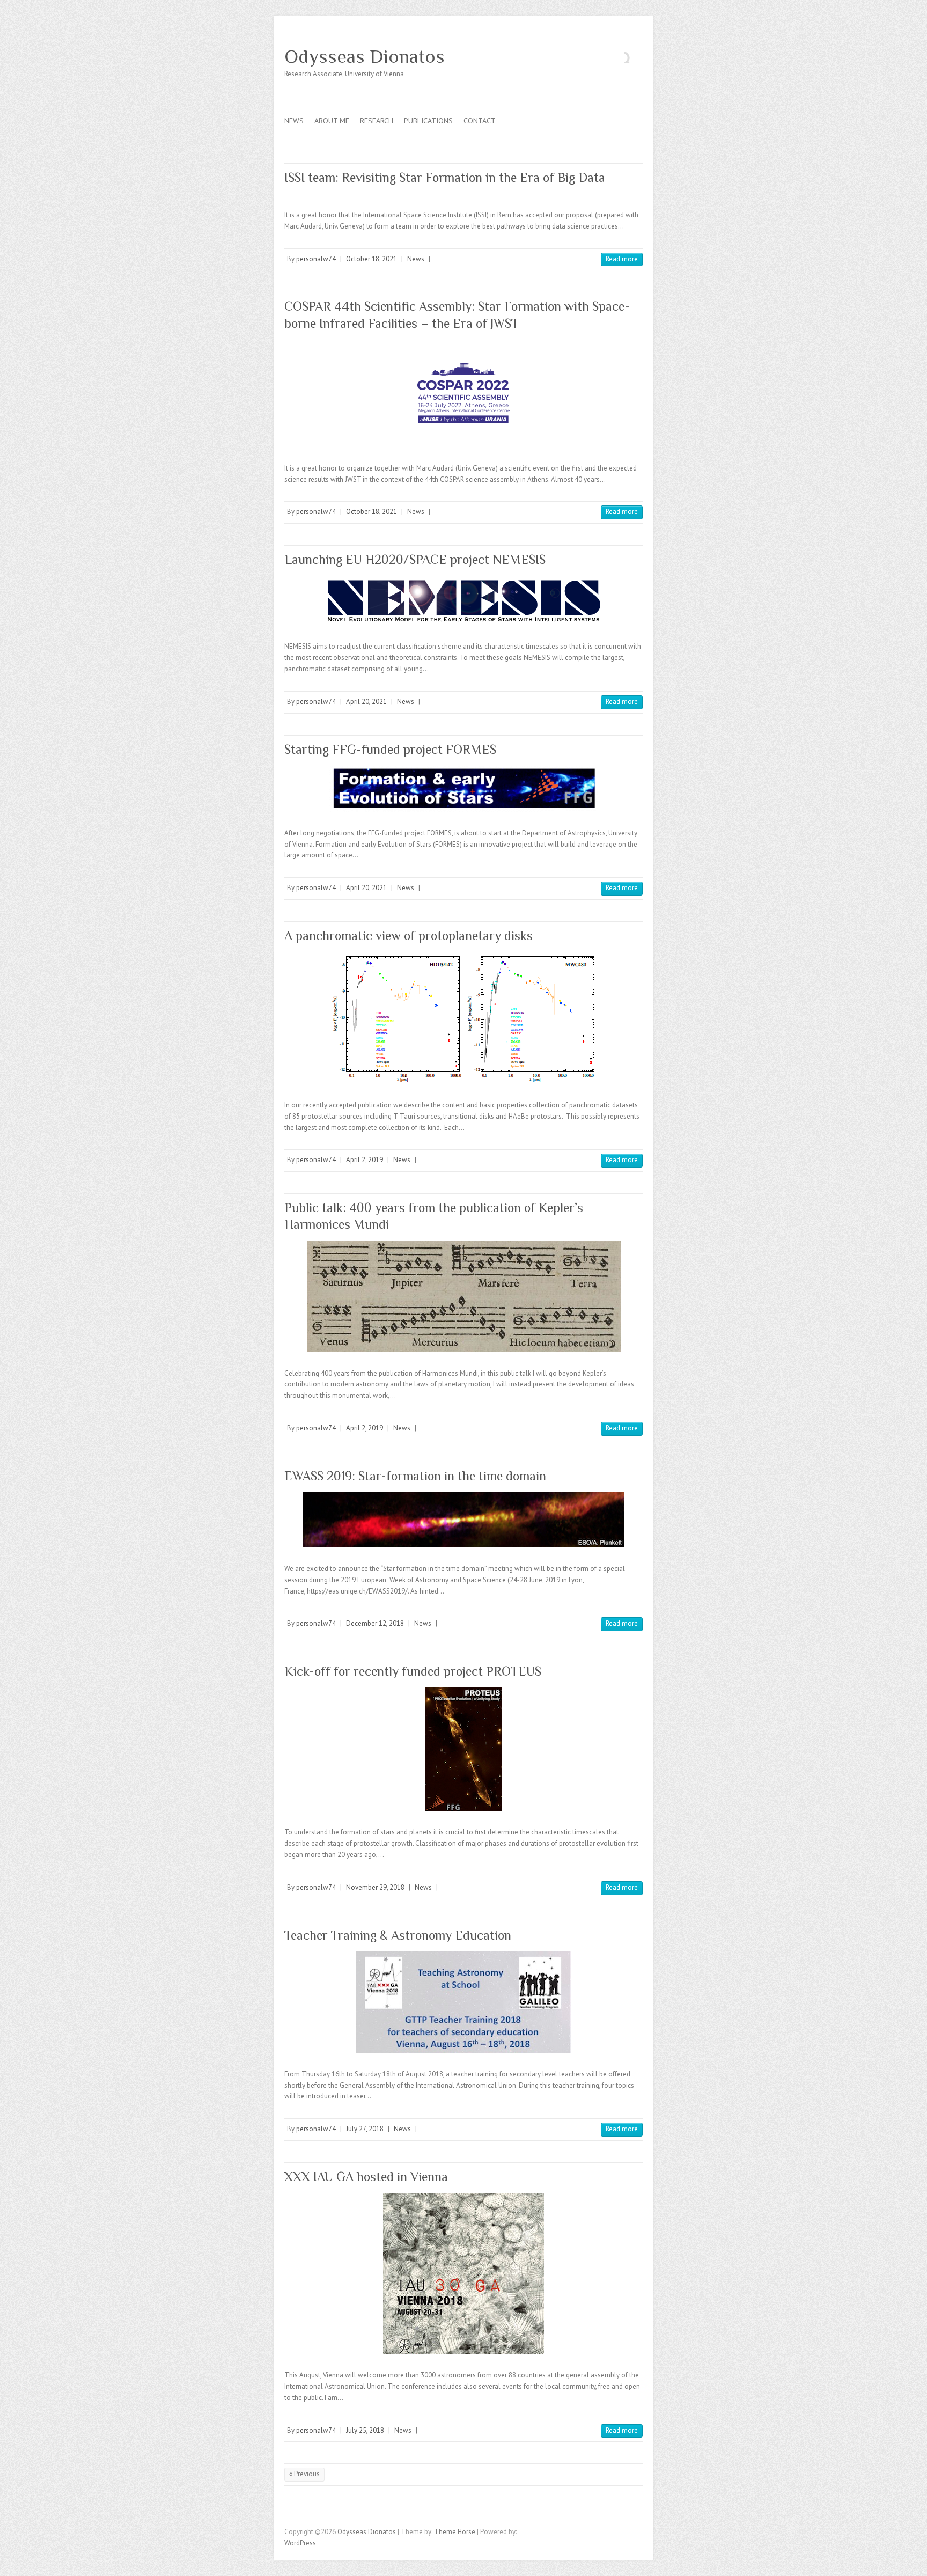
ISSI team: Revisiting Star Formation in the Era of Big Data (445, 177)
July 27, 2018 (365, 2129)
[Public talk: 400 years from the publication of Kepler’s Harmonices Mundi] (464, 1297)
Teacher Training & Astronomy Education (398, 1935)
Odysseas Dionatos (365, 56)
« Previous (304, 2474)
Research (377, 121)
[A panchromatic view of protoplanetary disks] (464, 1018)
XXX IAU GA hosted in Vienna (366, 2177)
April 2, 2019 (365, 1160)
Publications (428, 121)
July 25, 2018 (365, 2430)
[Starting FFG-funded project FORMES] (464, 789)
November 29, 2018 (375, 1887)
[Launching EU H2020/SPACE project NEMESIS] (464, 600)
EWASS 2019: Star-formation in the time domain (415, 1476)
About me (332, 121)
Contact (480, 121)
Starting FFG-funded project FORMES (390, 749)
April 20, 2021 (366, 702)
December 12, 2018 (375, 1623)
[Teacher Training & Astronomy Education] (464, 2002)
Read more (622, 259)
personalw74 (316, 259)
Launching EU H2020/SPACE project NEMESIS (415, 559)
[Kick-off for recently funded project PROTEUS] (464, 1749)
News (294, 121)
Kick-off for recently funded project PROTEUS (413, 1671)
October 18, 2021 (371, 259)
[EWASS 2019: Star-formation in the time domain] (464, 1520)
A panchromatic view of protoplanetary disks (409, 935)
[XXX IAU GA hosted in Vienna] (464, 2273)
